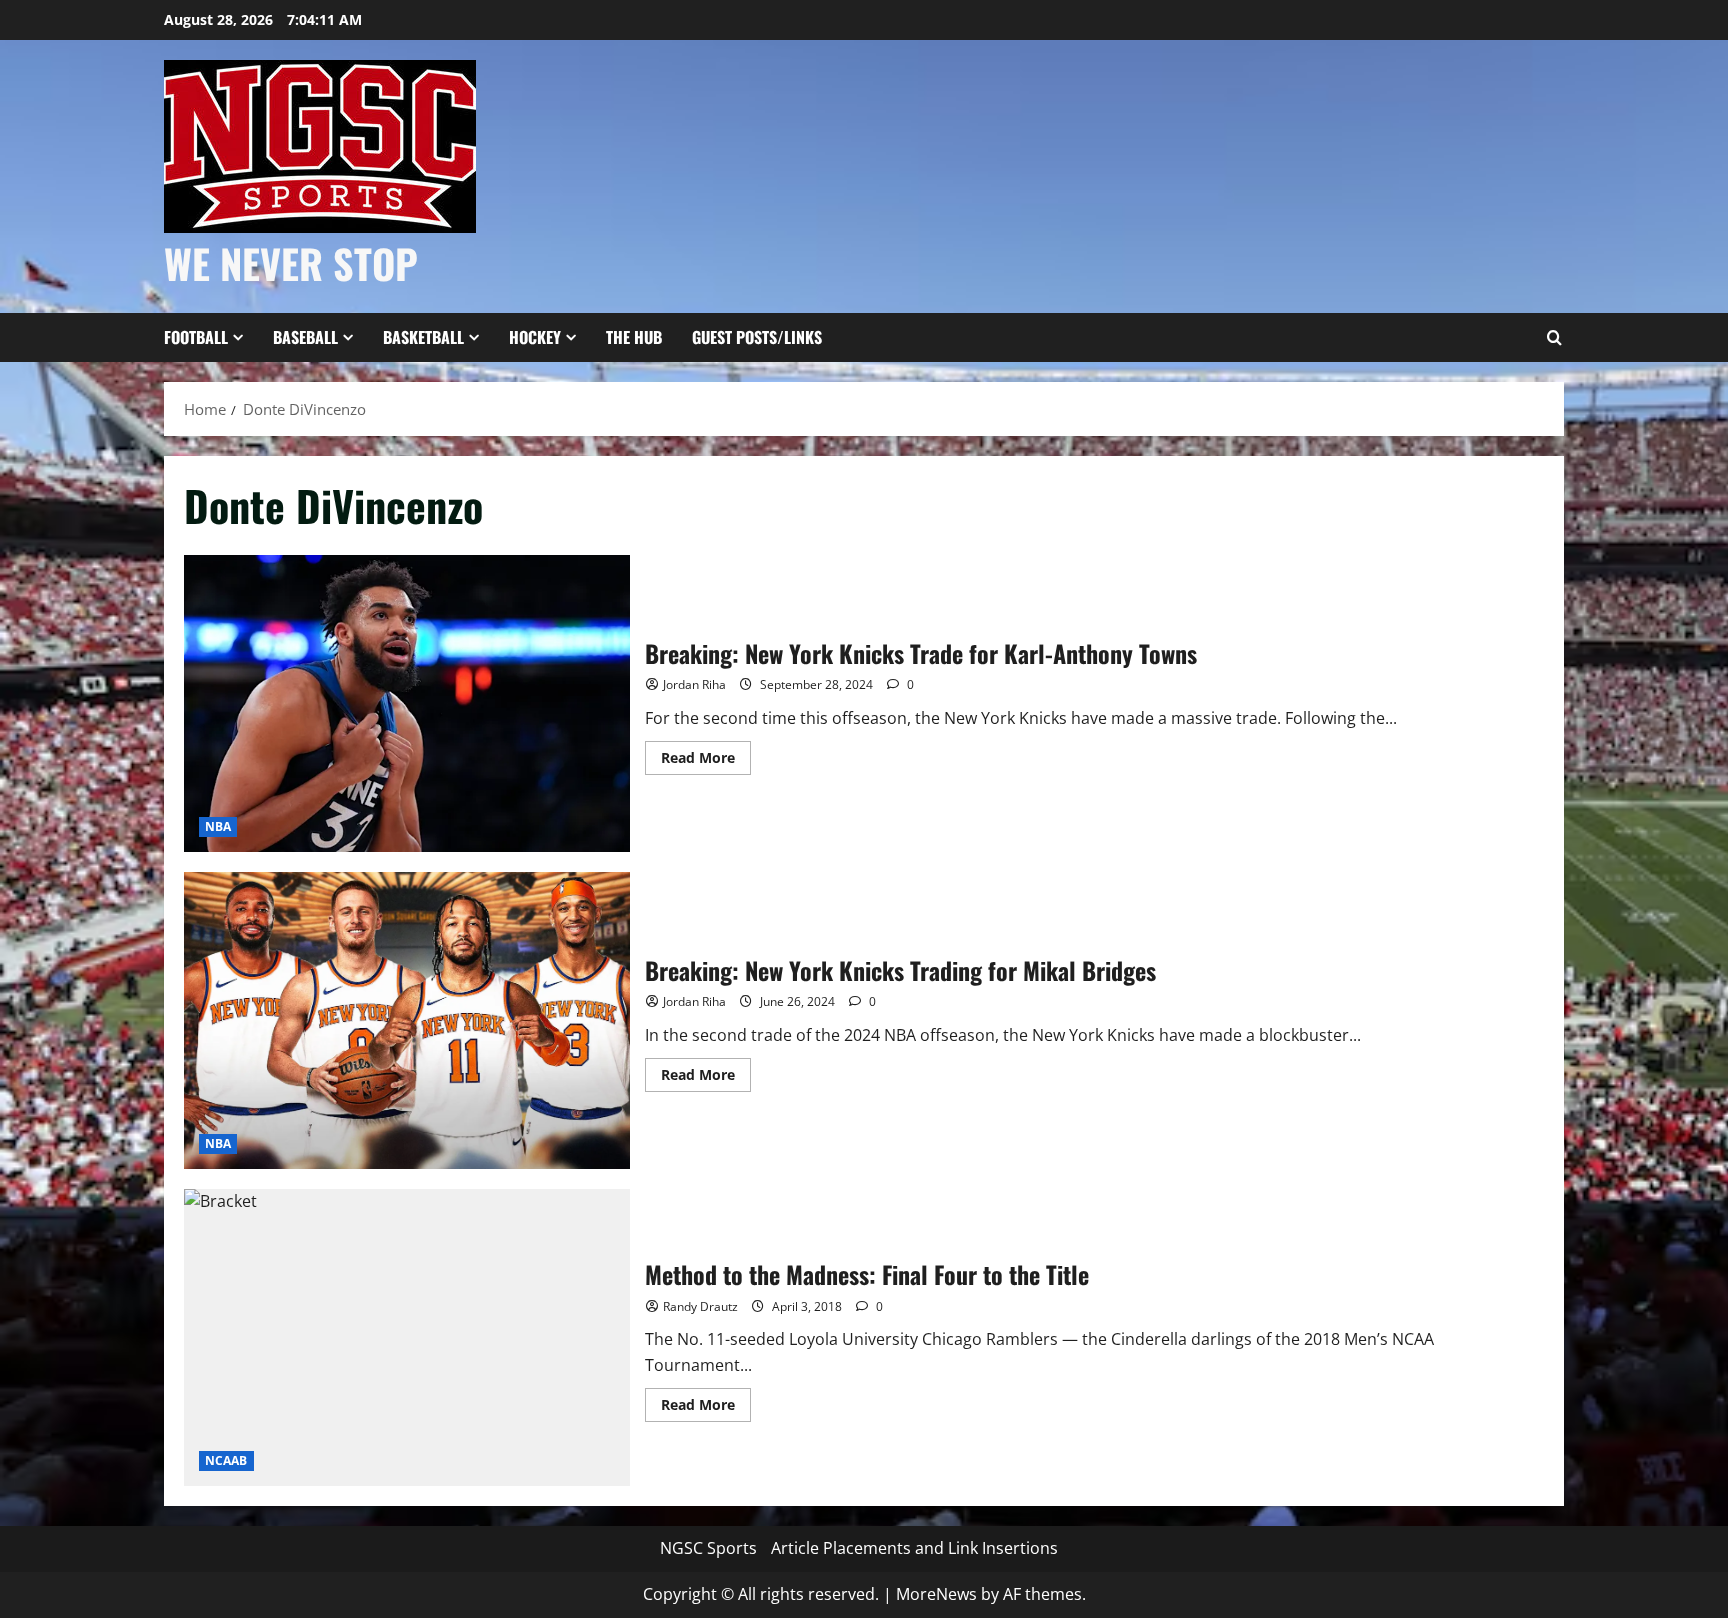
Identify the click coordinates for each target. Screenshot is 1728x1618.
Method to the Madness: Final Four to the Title (407, 1337)
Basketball (423, 337)
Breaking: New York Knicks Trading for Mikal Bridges (407, 1020)
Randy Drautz (700, 1306)
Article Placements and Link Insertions (914, 1548)
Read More (706, 761)
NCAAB (226, 1460)
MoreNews (936, 1594)
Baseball (305, 337)
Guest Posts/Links (757, 337)
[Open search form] (1554, 338)
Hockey (535, 337)
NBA (218, 826)
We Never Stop (291, 263)
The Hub (634, 337)
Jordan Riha (694, 684)
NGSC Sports (708, 1548)
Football (196, 337)
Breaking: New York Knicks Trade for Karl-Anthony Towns (407, 703)
